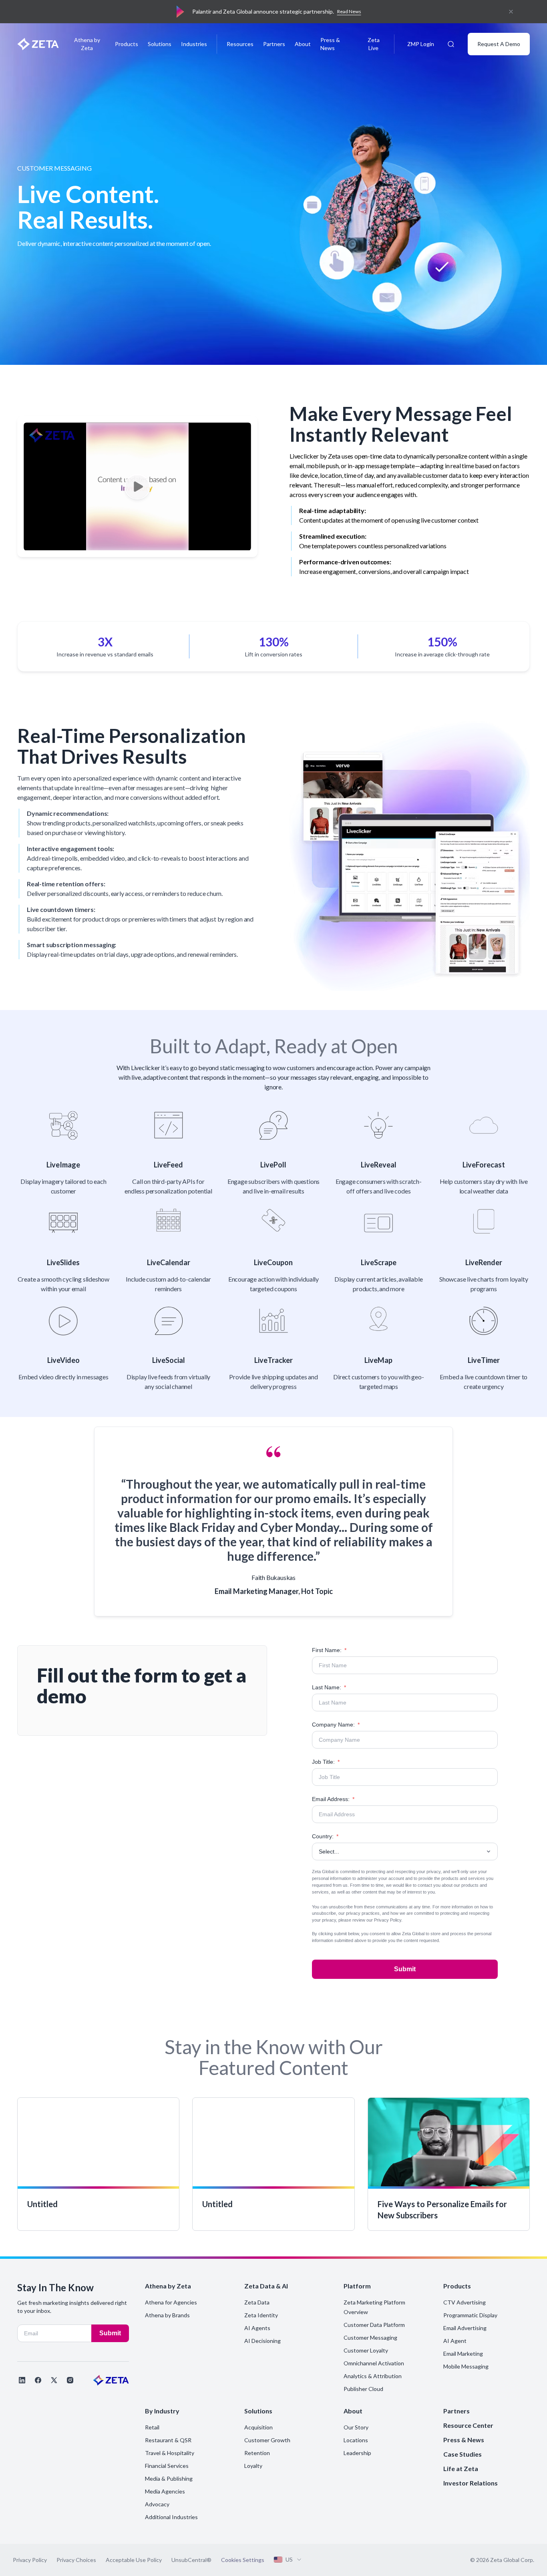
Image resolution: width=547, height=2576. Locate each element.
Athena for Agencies (171, 2302)
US (289, 2559)
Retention (257, 2453)
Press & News (330, 44)
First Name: (329, 1650)
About (303, 44)
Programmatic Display (470, 2315)
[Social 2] (38, 2380)
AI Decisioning (262, 2341)
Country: (325, 1836)
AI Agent (455, 2341)
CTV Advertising (465, 2302)
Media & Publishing (169, 2478)
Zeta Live (374, 44)
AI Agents (257, 2328)
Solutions (160, 44)
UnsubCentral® (191, 2560)
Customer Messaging (370, 2338)
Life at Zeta (461, 2468)
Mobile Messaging (466, 2366)
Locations (356, 2440)
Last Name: (329, 1687)
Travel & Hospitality (170, 2453)
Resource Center (468, 2425)
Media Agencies (165, 2491)
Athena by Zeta (87, 44)
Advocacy (157, 2504)
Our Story (356, 2427)
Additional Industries (171, 2517)
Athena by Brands (167, 2315)
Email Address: (333, 1799)
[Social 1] (22, 2380)
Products (127, 44)
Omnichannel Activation (374, 2363)
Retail (152, 2427)
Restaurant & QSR (168, 2440)
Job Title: (326, 1762)
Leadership (357, 2453)
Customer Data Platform (374, 2325)
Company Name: (336, 1725)
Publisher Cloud (363, 2389)
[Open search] (451, 44)
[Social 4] (70, 2380)
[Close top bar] (511, 12)
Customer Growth (267, 2440)
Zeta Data (257, 2302)
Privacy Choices (76, 2560)
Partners (274, 44)
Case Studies (463, 2454)
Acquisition (258, 2427)
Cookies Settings (243, 2560)
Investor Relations (471, 2483)
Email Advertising (465, 2328)
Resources (240, 44)
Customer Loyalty (366, 2350)
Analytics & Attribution (373, 2376)
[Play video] (137, 487)
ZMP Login (421, 44)
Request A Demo (499, 44)
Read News (349, 11)
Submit (405, 1969)
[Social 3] (54, 2380)
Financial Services (167, 2466)
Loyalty (253, 2466)
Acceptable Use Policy (134, 2560)
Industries (194, 44)
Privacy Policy (388, 1920)
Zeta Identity (261, 2315)
